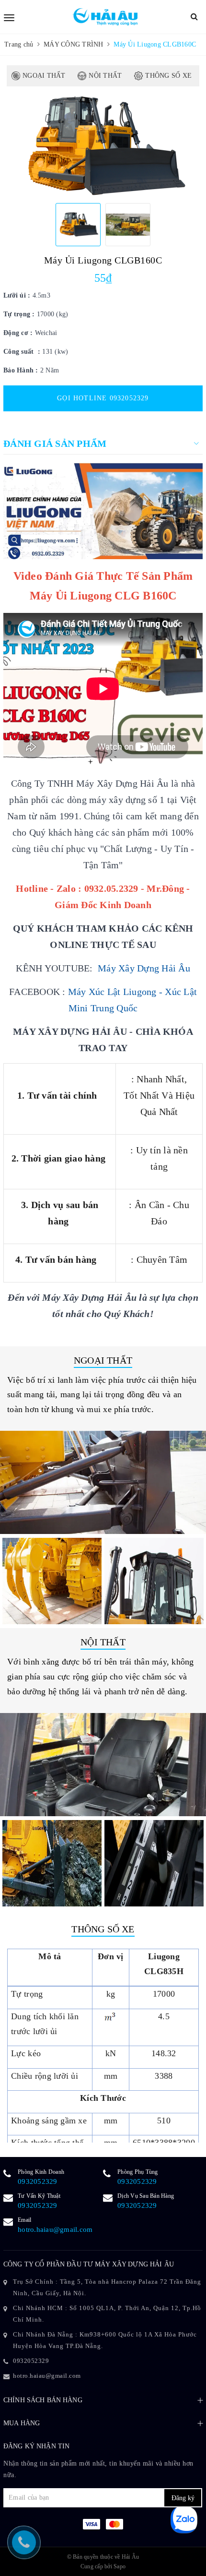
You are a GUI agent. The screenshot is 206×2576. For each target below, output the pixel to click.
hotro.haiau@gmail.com (55, 2229)
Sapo (120, 2566)
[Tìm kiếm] (194, 17)
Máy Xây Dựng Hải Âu (144, 968)
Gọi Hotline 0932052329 (103, 398)
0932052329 (38, 2181)
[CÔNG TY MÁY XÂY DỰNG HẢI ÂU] (104, 17)
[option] (103, 146)
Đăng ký (183, 2498)
